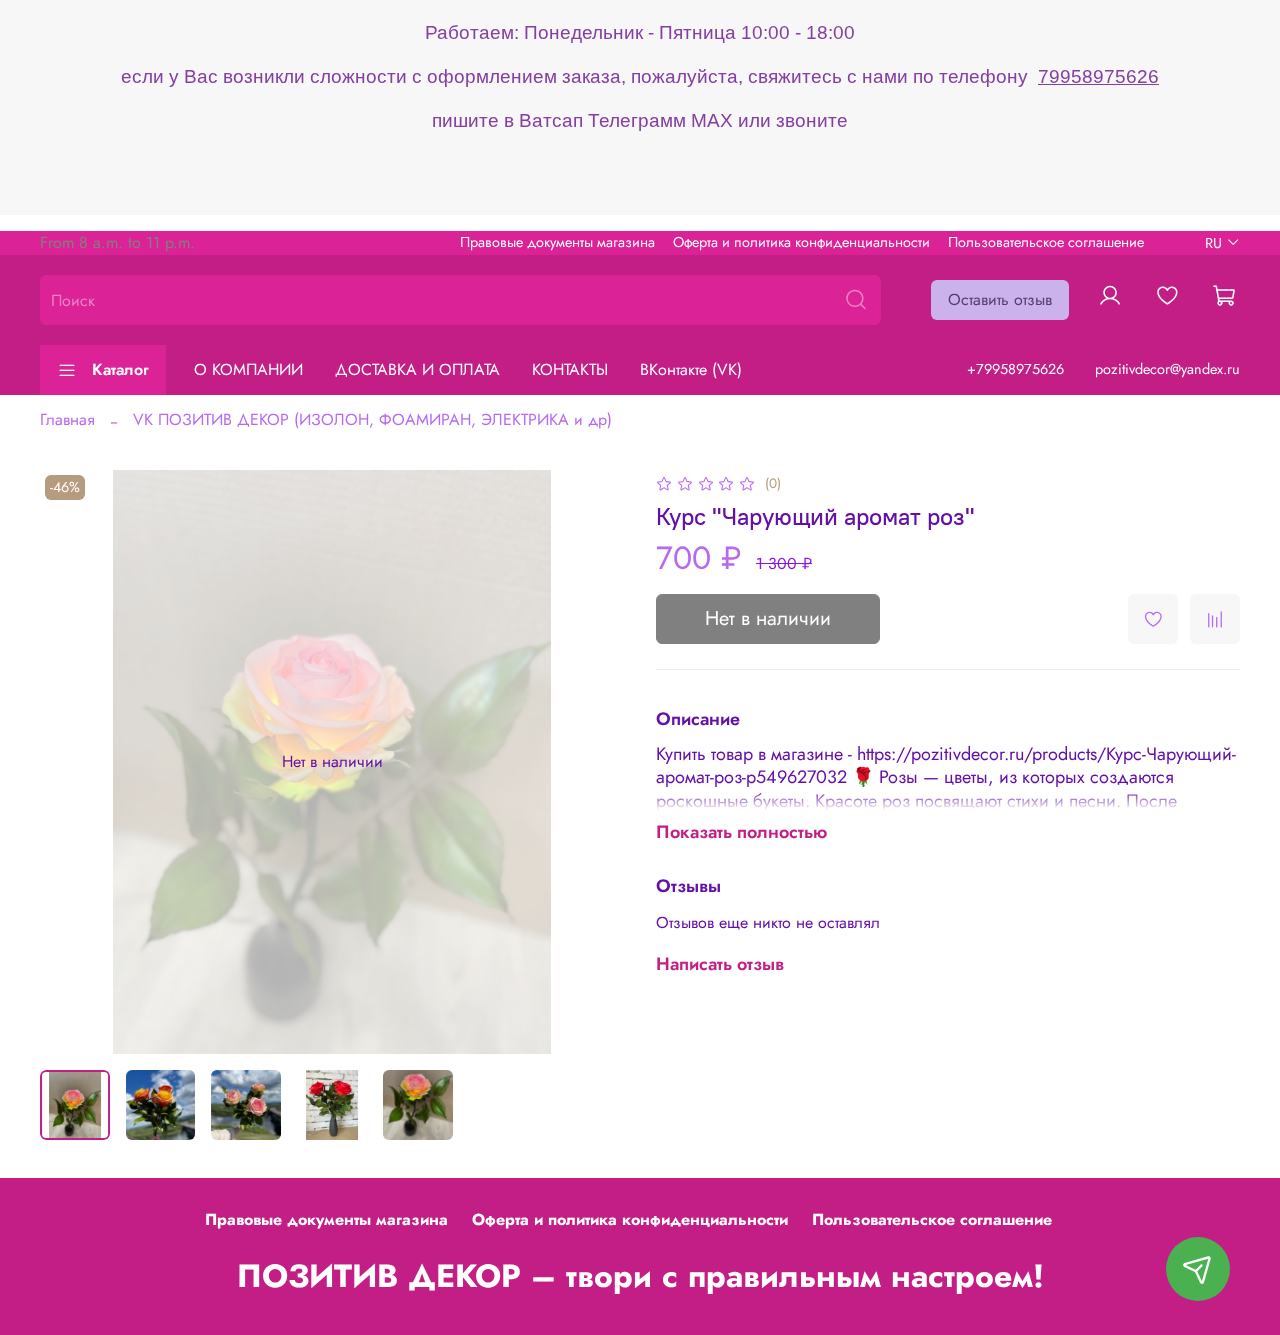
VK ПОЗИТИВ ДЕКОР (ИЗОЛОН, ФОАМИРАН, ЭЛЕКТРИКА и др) (372, 419)
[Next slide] (592, 762)
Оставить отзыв (1000, 299)
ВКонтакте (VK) (691, 369)
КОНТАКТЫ (570, 369)
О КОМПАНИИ (248, 369)
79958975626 (1098, 76)
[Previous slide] (72, 762)
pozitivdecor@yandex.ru (1167, 369)
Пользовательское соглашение (1046, 242)
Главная (67, 419)
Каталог (120, 369)
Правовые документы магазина (557, 242)
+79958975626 (1015, 369)
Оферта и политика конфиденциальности (801, 242)
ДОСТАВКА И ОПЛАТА (417, 369)
